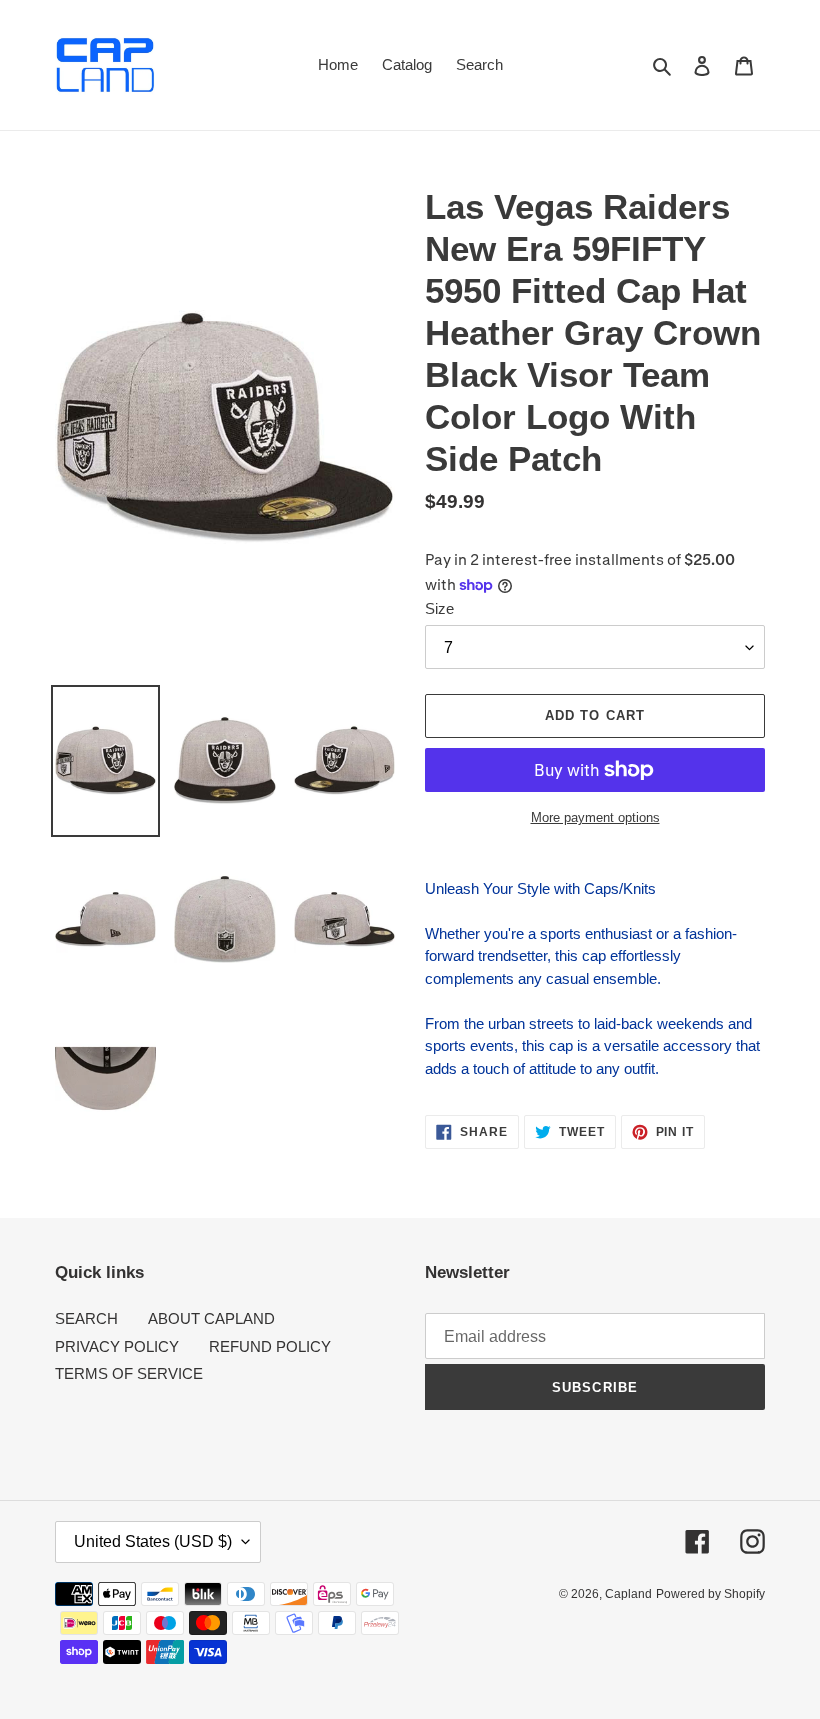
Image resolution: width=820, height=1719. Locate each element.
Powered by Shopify (710, 1594)
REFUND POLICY (270, 1346)
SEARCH (86, 1318)
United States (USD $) (153, 1541)
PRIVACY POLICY (117, 1346)
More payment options (595, 817)
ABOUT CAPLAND (211, 1318)
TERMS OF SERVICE (129, 1373)
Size (439, 608)
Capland (628, 1594)
